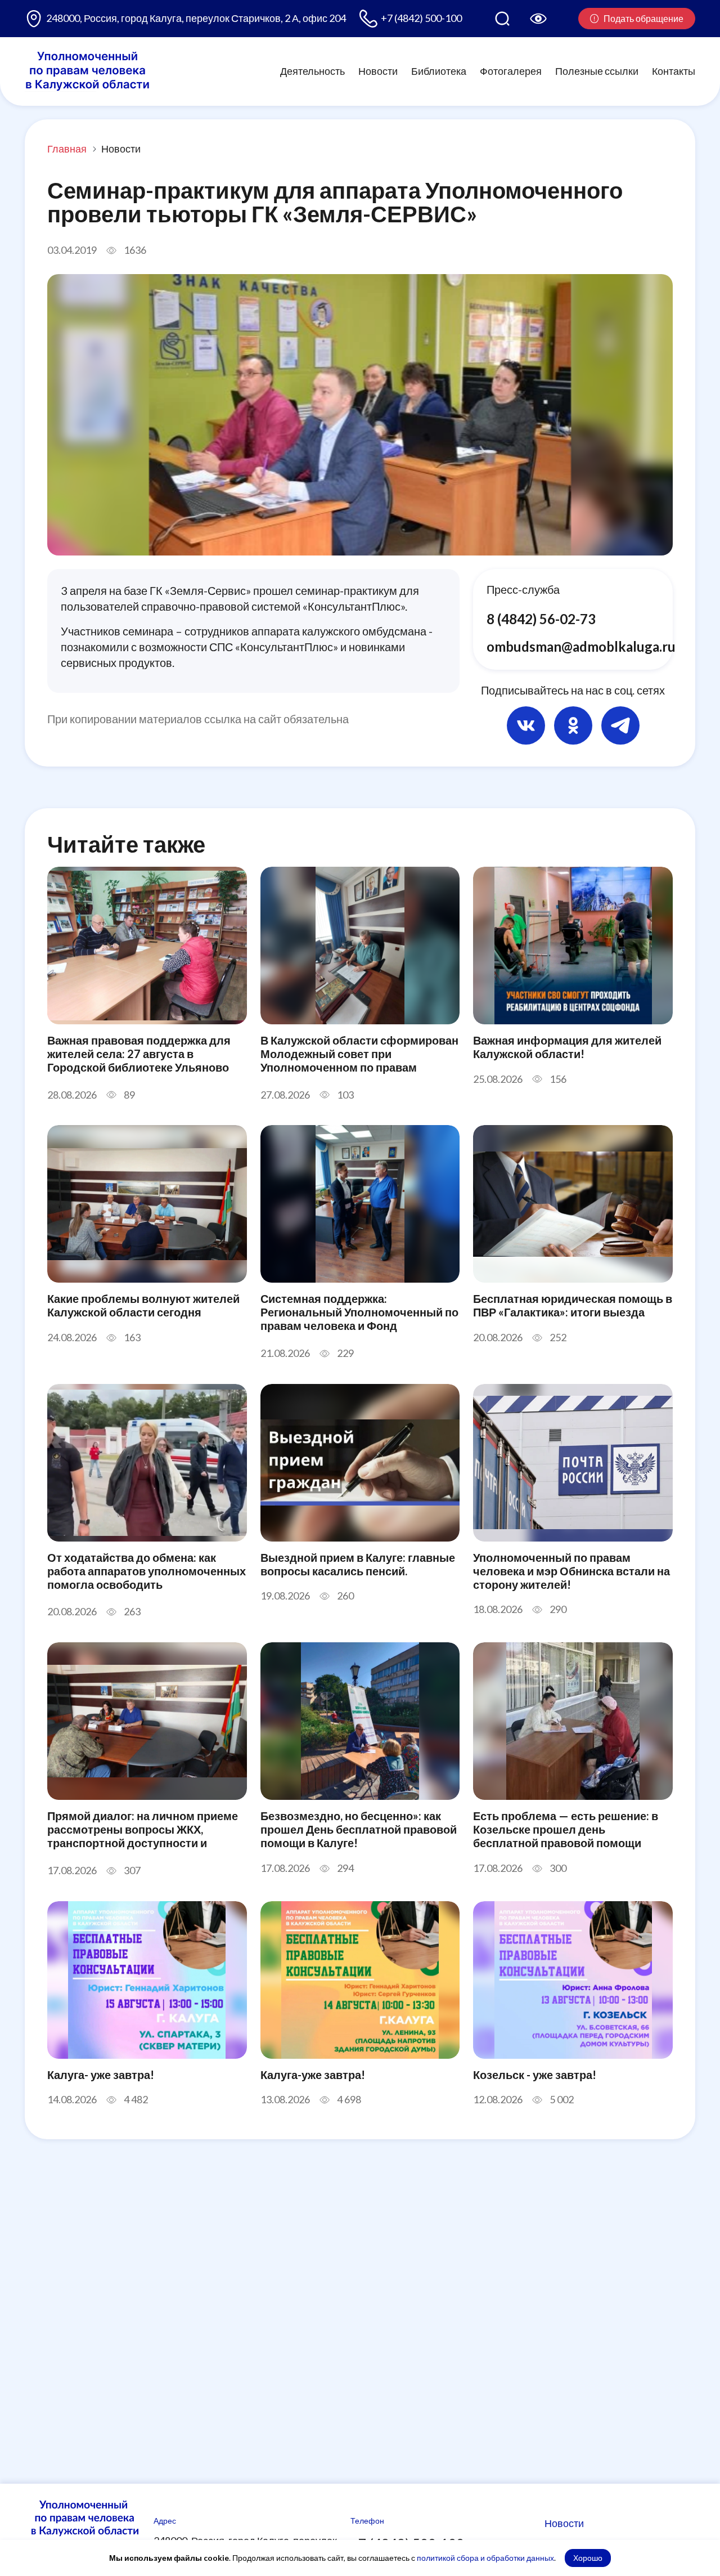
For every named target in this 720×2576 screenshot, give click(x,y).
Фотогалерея (511, 71)
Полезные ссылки (597, 71)
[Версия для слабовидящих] (538, 19)
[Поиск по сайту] (502, 19)
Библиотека (439, 71)
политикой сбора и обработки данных (485, 2558)
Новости (378, 71)
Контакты (674, 71)
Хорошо (588, 2558)
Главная (67, 149)
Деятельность (312, 71)
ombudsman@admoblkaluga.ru (581, 646)
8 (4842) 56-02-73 (541, 619)
